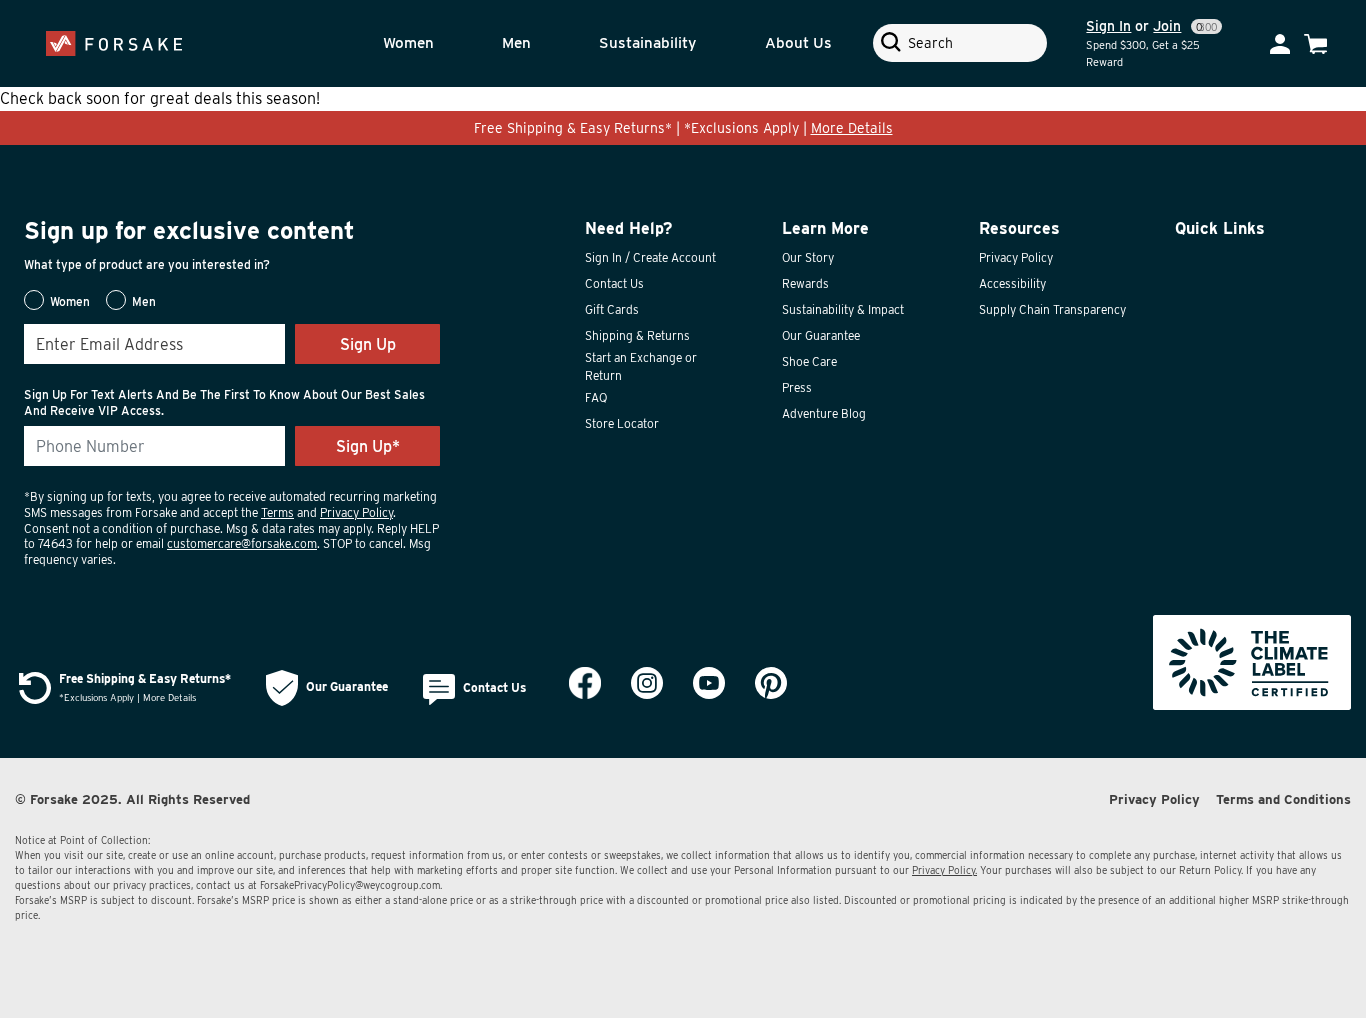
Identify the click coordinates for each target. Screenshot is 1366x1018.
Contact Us (614, 283)
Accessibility (1012, 283)
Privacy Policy (356, 512)
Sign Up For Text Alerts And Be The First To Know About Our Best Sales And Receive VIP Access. (224, 402)
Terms (277, 512)
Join (1167, 26)
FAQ (596, 397)
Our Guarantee (821, 335)
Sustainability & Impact (843, 309)
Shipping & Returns (637, 335)
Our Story (808, 257)
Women (408, 42)
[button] (429, 43)
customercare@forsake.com (242, 543)
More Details (852, 128)
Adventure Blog (824, 413)
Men (516, 42)
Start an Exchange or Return (641, 366)
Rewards (805, 283)
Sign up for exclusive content (189, 230)
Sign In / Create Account (650, 257)
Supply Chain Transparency (1052, 309)
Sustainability (647, 42)
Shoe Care (809, 361)
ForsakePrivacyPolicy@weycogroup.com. (351, 885)
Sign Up (368, 344)
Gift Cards (612, 309)
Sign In (1108, 26)
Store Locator (622, 423)
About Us (798, 42)
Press (797, 387)
